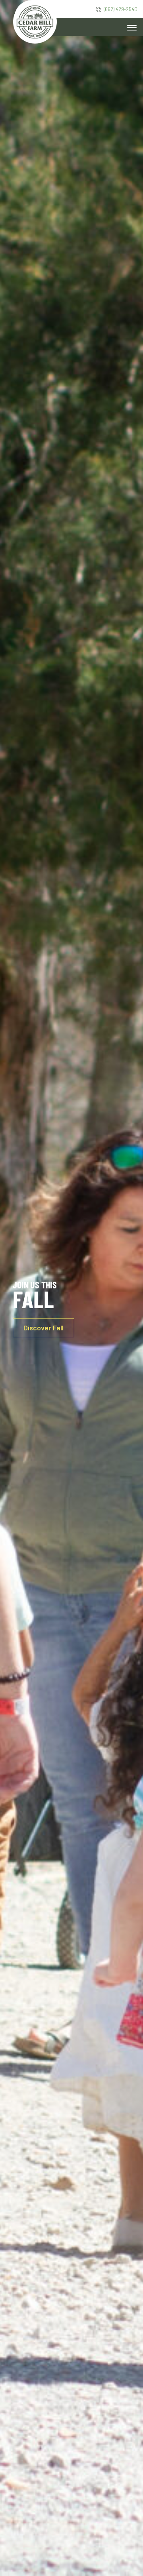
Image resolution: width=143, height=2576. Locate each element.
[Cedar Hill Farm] (35, 21)
